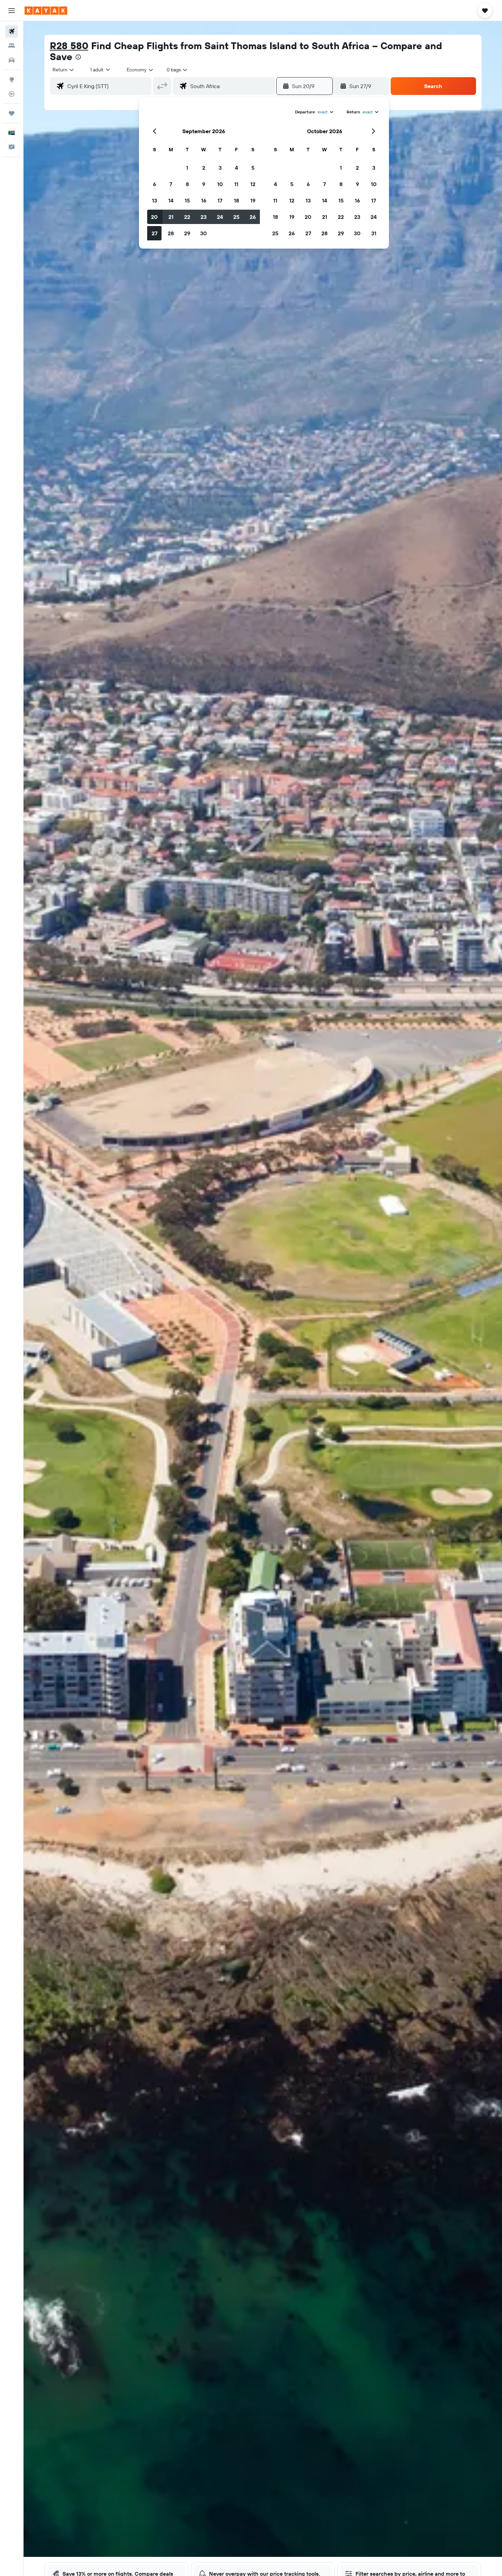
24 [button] (220, 217)
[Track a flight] (12, 94)
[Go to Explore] (12, 80)
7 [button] (171, 184)
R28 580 (69, 46)
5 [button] (253, 168)
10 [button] (220, 184)
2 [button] (204, 168)
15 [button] (187, 200)
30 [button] (204, 233)
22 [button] (187, 217)
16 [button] (204, 200)
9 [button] (204, 184)
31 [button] (374, 233)
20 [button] (154, 217)
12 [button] (253, 184)
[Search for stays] (12, 46)
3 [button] (220, 168)
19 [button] (253, 200)
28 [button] (171, 233)
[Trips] (12, 113)
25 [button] (236, 217)
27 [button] (155, 233)
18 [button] (236, 200)
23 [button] (204, 217)
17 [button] (220, 200)
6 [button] (155, 184)
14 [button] (171, 200)
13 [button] (155, 200)
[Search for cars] (12, 60)
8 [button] (187, 184)
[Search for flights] (12, 31)
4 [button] (236, 168)
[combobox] (64, 70)
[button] (12, 11)
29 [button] (187, 233)
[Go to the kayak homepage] (46, 11)
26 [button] (253, 217)
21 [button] (171, 217)
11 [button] (236, 184)
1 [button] (187, 168)
